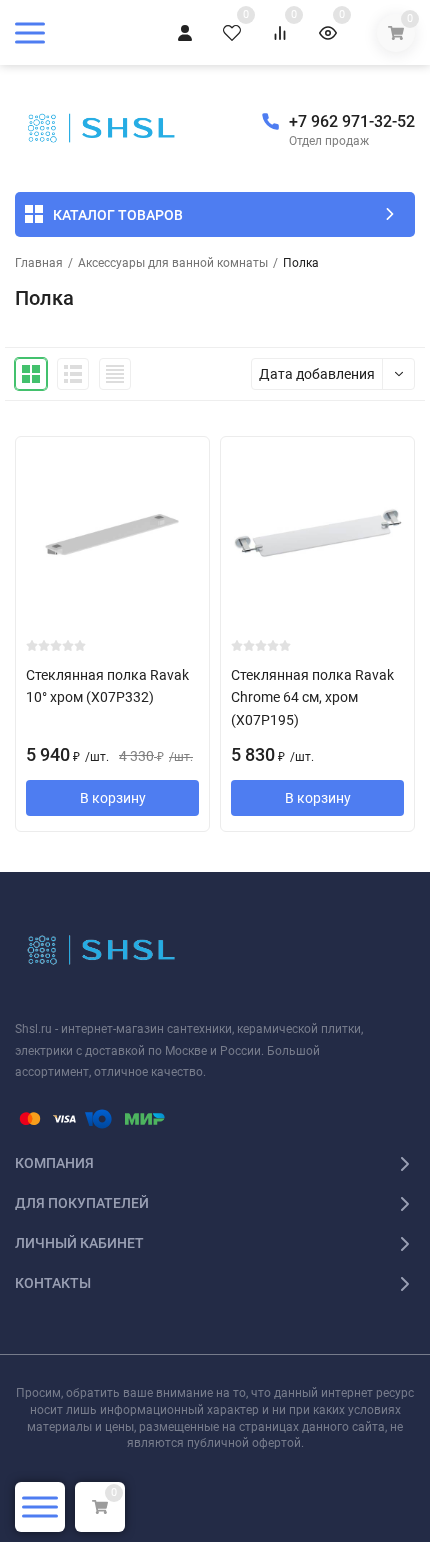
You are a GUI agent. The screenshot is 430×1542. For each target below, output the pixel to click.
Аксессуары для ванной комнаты (173, 263)
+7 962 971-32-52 (352, 121)
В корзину (113, 798)
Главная (39, 263)
